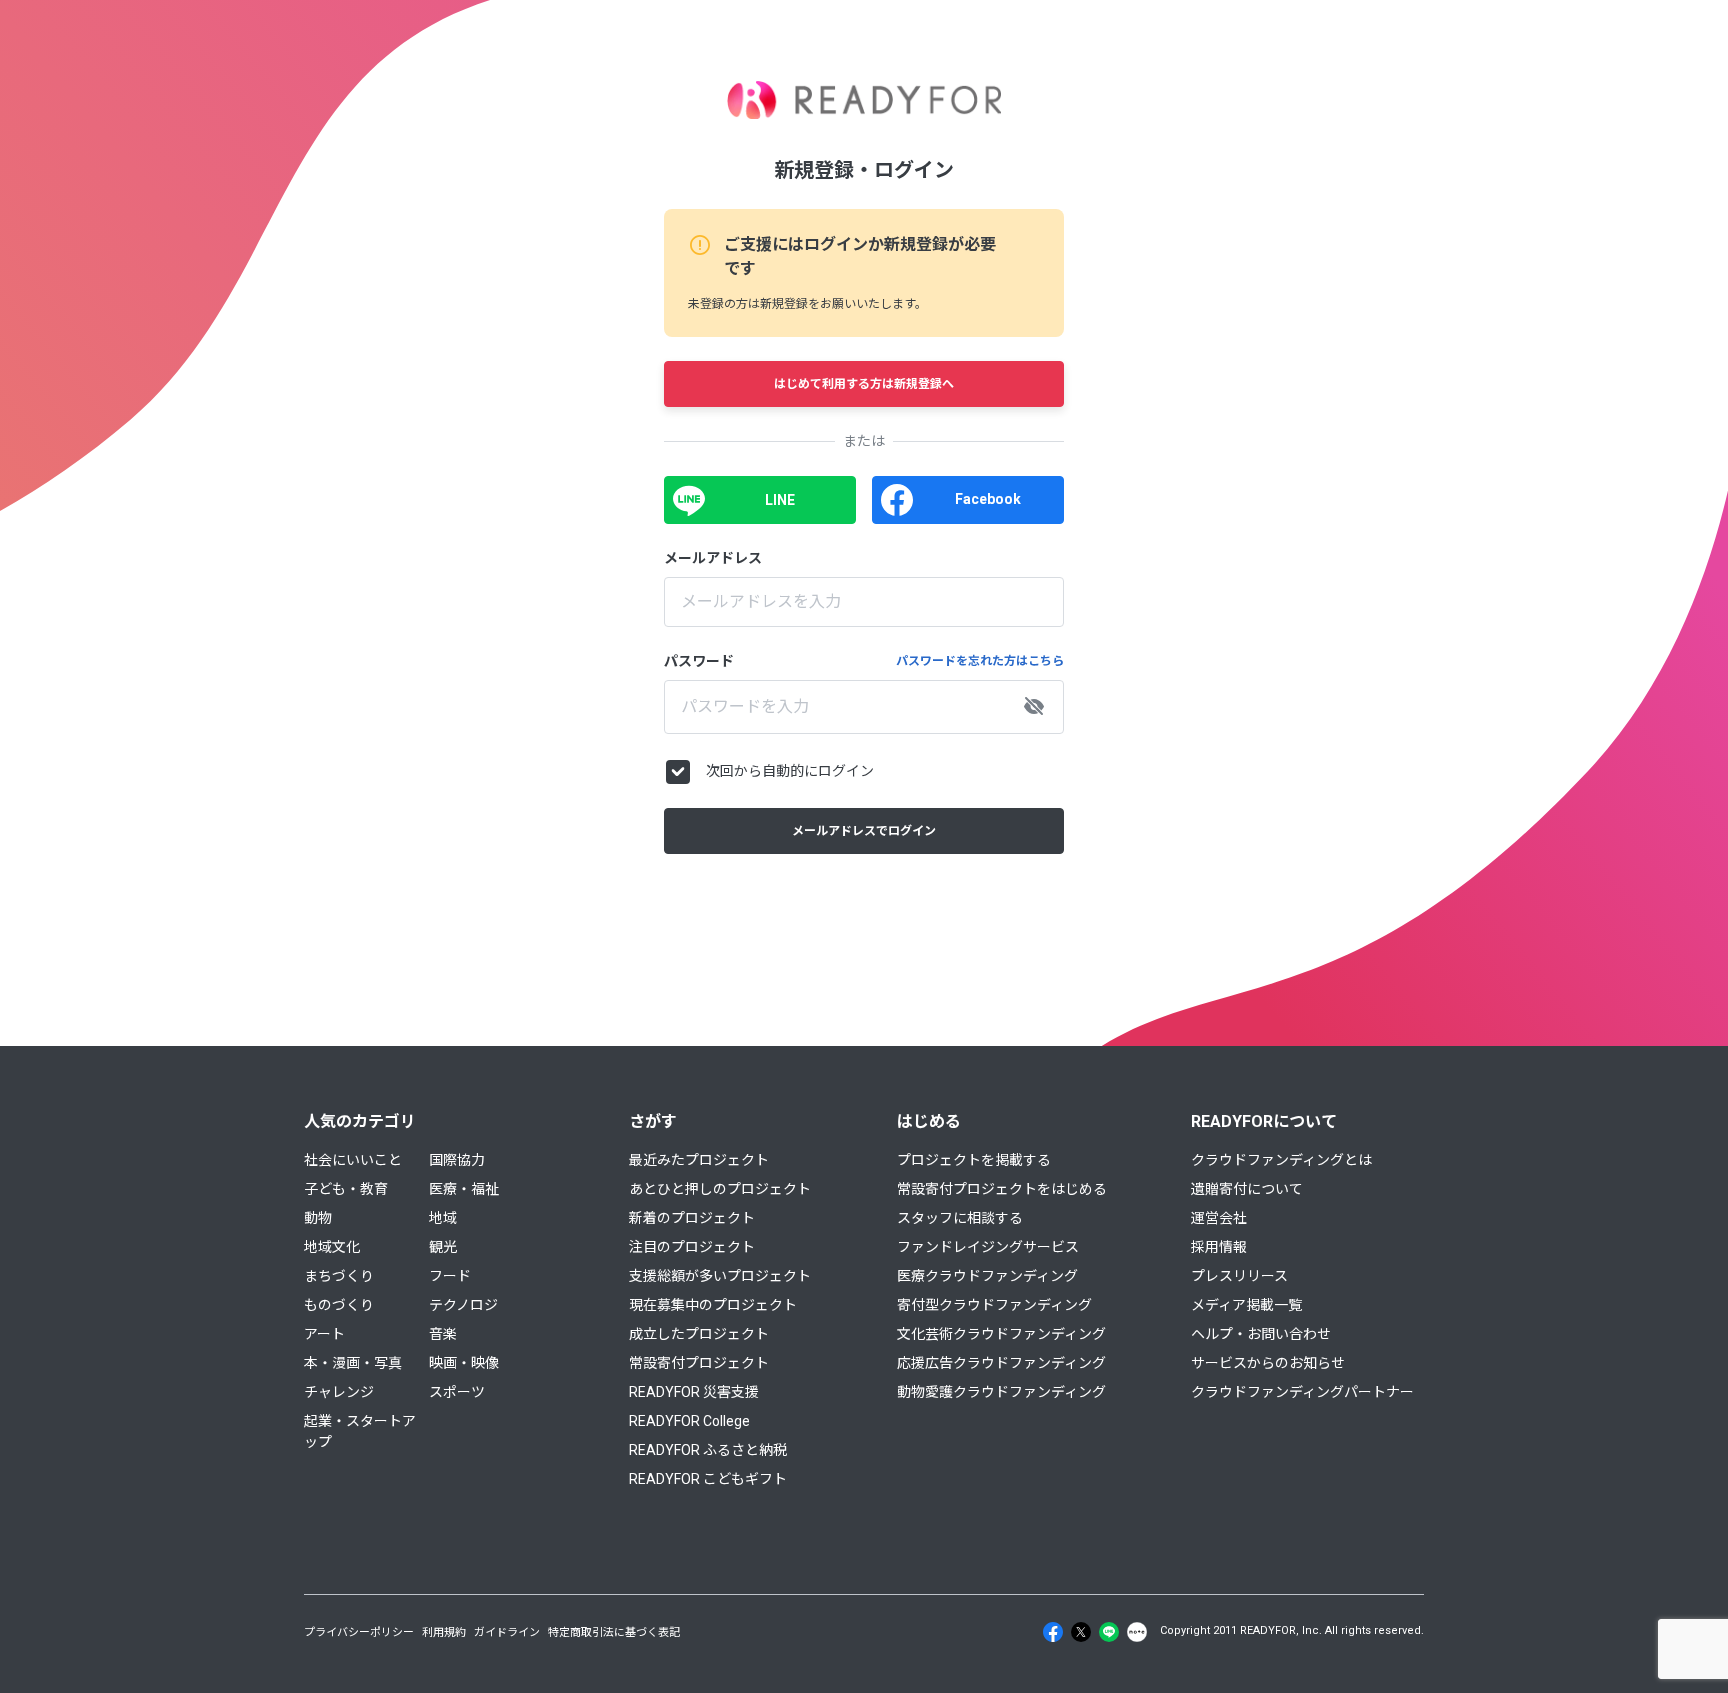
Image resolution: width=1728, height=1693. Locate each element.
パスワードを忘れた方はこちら (980, 661)
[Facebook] (1053, 1632)
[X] (1081, 1632)
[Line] (1109, 1632)
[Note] (1137, 1632)
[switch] (1034, 707)
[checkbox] (678, 772)
